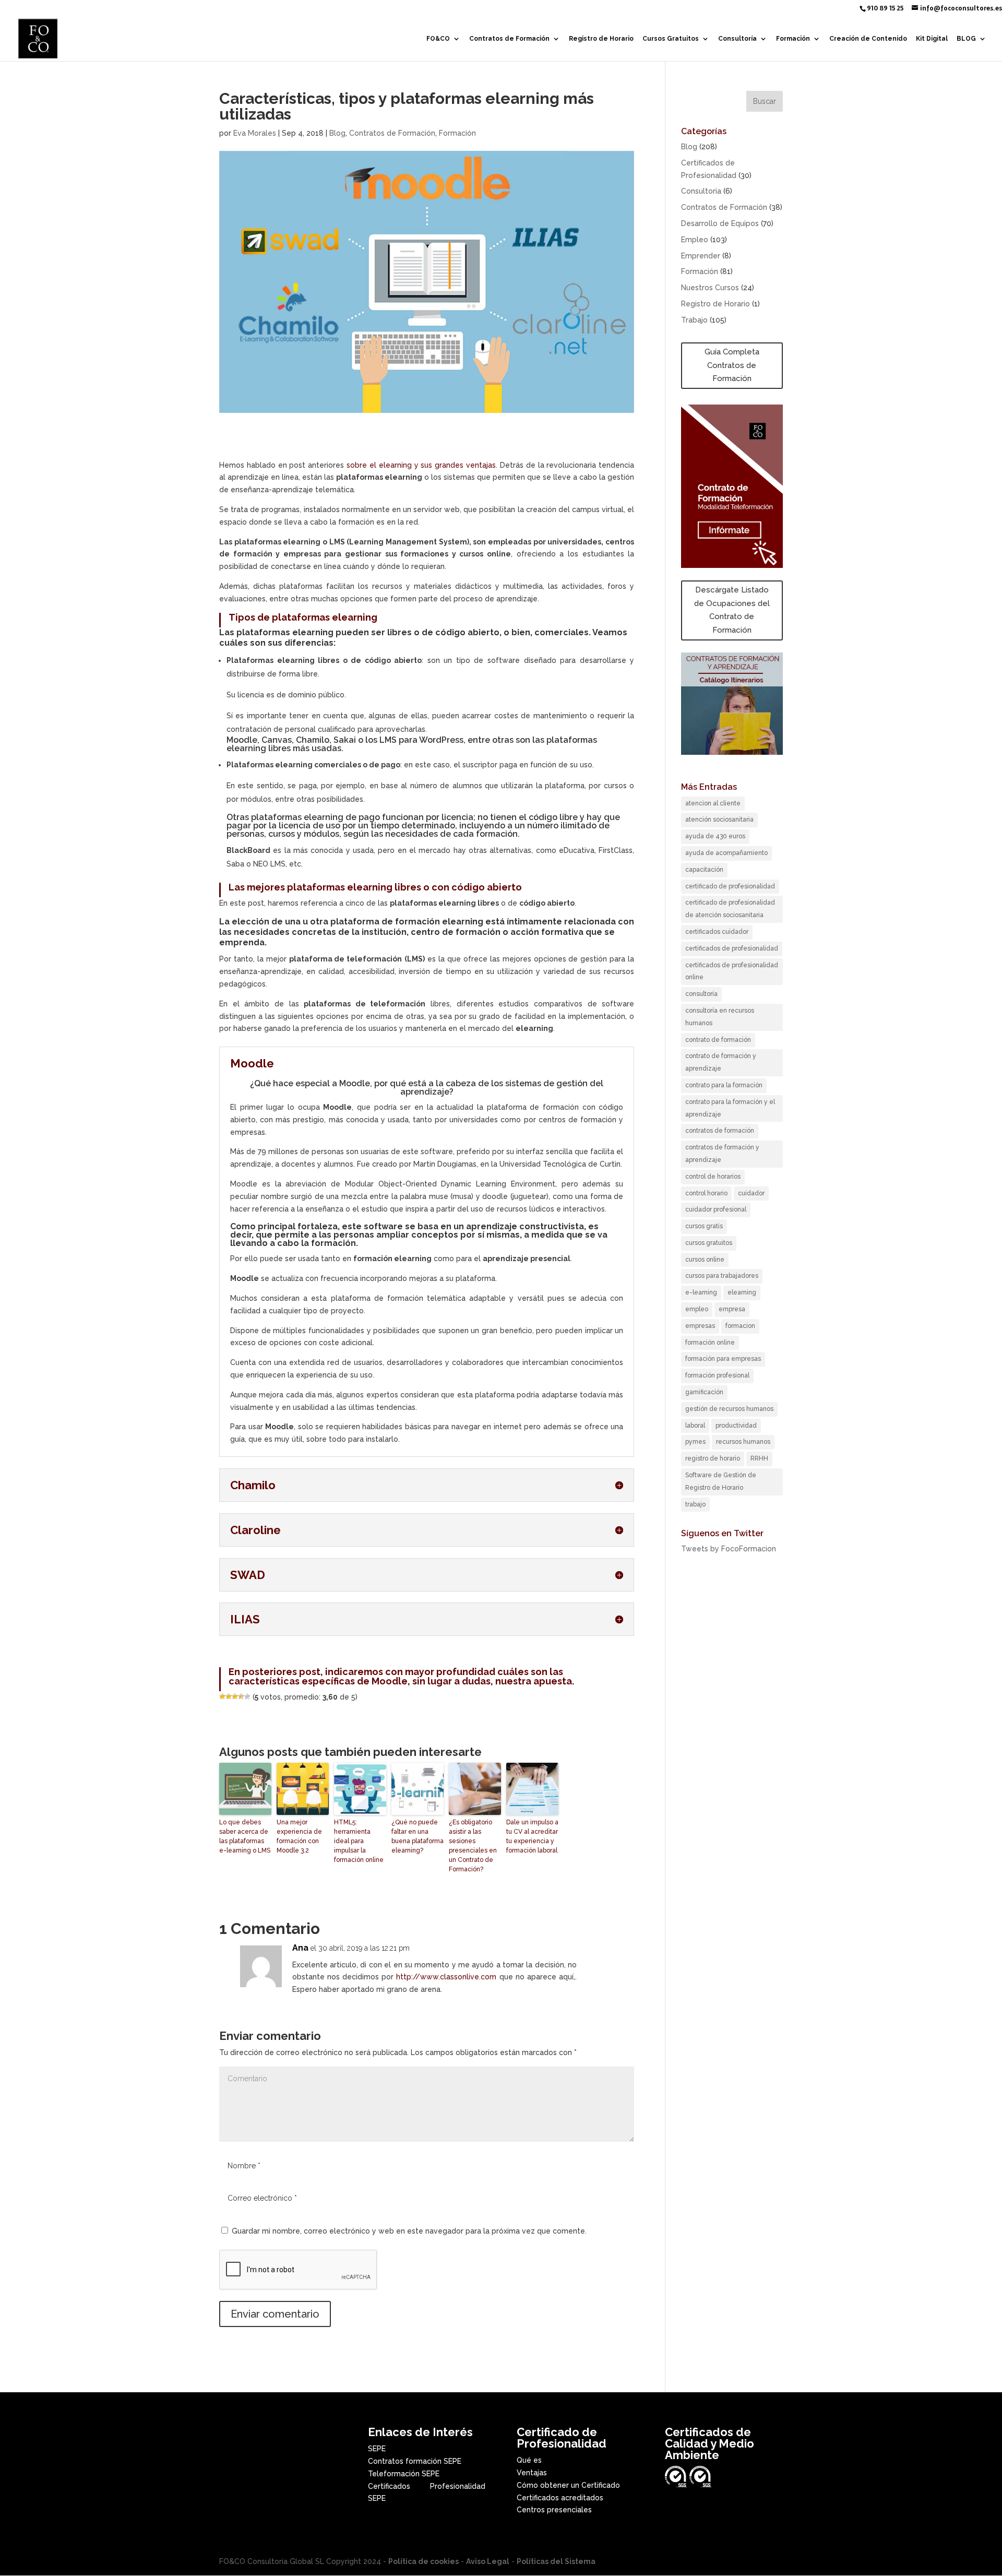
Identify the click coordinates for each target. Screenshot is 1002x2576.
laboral (695, 1426)
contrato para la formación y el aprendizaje (730, 1108)
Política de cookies (424, 2561)
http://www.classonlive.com (446, 1977)
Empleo (695, 240)
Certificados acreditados (560, 2498)
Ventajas (532, 2473)
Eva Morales (255, 133)
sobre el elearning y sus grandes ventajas (421, 465)
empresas (700, 1326)
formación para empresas (723, 1359)
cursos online (705, 1260)
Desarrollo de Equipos (720, 223)
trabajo (695, 1504)
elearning (742, 1292)
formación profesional (717, 1375)
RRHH (759, 1458)
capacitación (704, 870)
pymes (695, 1442)
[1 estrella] (222, 1696)
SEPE (377, 2449)
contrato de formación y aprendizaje (721, 1062)
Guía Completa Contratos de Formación (732, 365)
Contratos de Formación (509, 39)
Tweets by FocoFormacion (729, 1549)
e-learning (701, 1292)
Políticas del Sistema (556, 2561)
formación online (710, 1343)
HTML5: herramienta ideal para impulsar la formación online (359, 1841)
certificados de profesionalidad (732, 948)
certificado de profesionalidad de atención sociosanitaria (730, 909)
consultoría (701, 994)
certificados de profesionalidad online (732, 971)
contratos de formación (720, 1131)
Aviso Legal (488, 2561)
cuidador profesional (716, 1209)
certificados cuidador (717, 932)
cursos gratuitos (709, 1243)
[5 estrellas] (247, 1696)
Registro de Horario (601, 39)
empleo (697, 1309)
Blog (337, 133)
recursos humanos (743, 1442)
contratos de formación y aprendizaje (722, 1154)
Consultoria (701, 191)
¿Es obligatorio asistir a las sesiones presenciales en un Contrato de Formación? (473, 1846)
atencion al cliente (713, 803)
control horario (706, 1193)
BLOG (966, 39)
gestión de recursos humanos (729, 1409)
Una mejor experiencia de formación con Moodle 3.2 (299, 1836)
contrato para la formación (724, 1085)
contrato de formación (718, 1040)
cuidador (751, 1193)
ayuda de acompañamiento (726, 853)
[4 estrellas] (241, 1696)
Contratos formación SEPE (415, 2461)
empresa (732, 1309)
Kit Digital (932, 39)
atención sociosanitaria (719, 820)
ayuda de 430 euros (715, 836)
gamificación (704, 1392)
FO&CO (438, 39)
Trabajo (694, 320)
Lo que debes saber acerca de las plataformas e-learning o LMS (245, 1836)
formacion (740, 1326)
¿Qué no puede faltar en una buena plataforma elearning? (417, 1836)
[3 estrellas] (235, 1696)
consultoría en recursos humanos (720, 1017)
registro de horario (713, 1458)
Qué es (529, 2460)
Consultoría (737, 39)
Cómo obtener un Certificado (568, 2485)
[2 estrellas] (229, 1696)
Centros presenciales (554, 2510)
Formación (793, 39)
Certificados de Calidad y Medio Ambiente (709, 2443)
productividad (736, 1426)
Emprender (701, 256)
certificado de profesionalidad (730, 886)
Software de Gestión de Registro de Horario (721, 1481)
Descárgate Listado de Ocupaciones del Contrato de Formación (732, 610)
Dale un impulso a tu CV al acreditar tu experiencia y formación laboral (532, 1836)
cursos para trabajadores (722, 1276)
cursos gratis (704, 1226)
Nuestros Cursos (710, 288)
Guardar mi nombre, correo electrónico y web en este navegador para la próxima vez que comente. (409, 2231)
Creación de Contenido (868, 39)
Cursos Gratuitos (671, 39)
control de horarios (713, 1177)
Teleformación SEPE (404, 2474)
